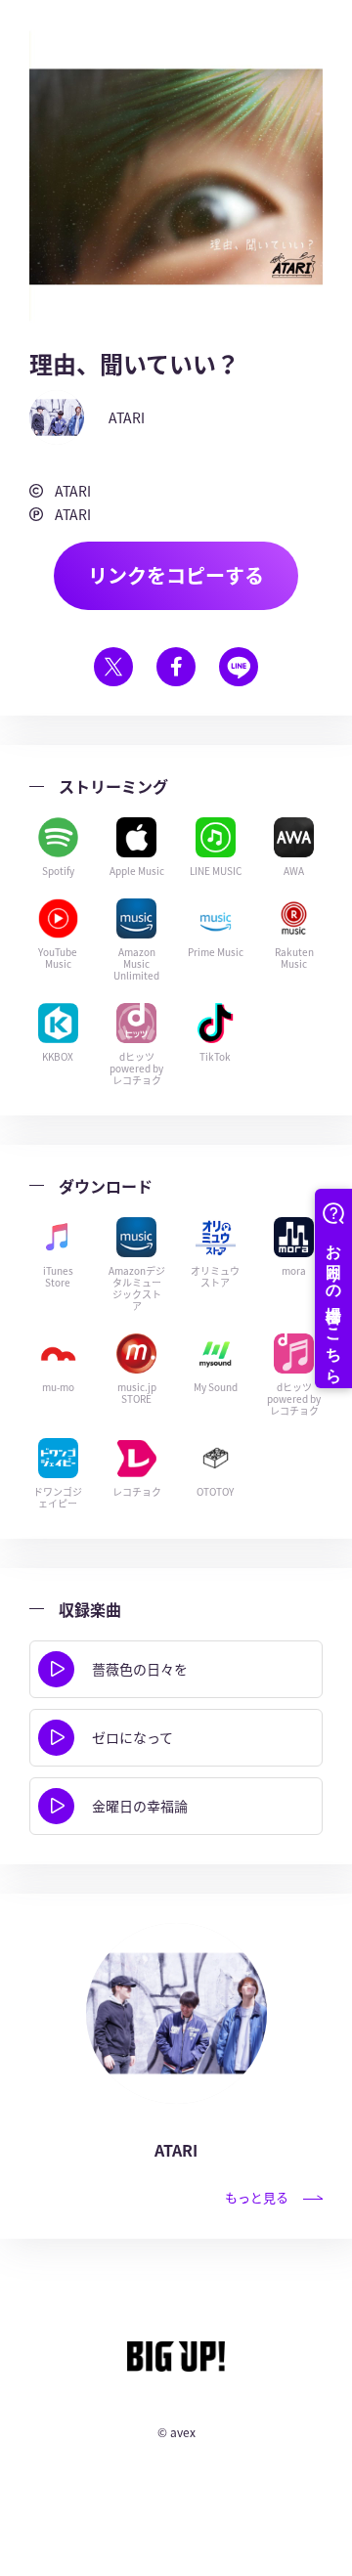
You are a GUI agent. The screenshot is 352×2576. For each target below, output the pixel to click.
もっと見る (257, 2197)
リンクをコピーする (176, 575)
